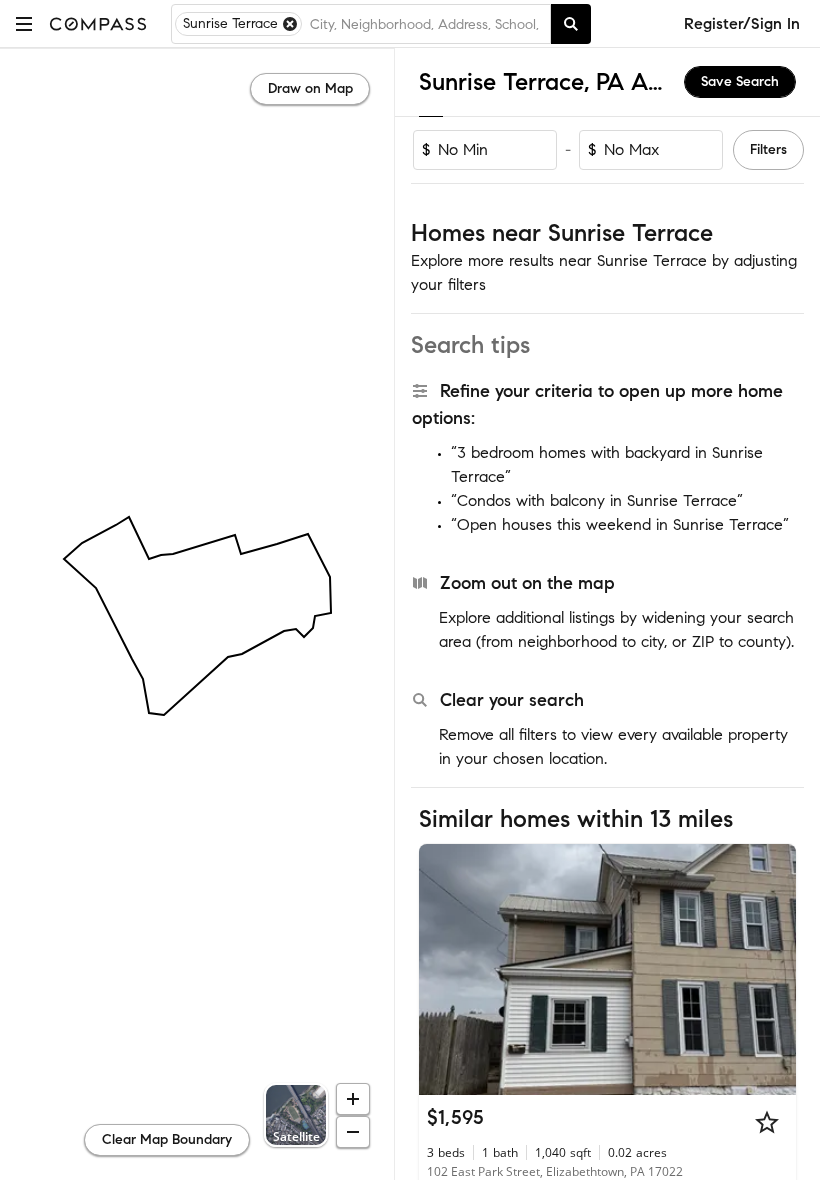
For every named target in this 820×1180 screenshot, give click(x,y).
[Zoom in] (353, 1099)
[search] (571, 24)
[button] (24, 23)
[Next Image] (773, 969)
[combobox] (426, 24)
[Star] (767, 1122)
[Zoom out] (353, 1132)
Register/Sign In (742, 23)
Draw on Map (310, 88)
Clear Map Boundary (167, 1139)
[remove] (290, 24)
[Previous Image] (443, 969)
